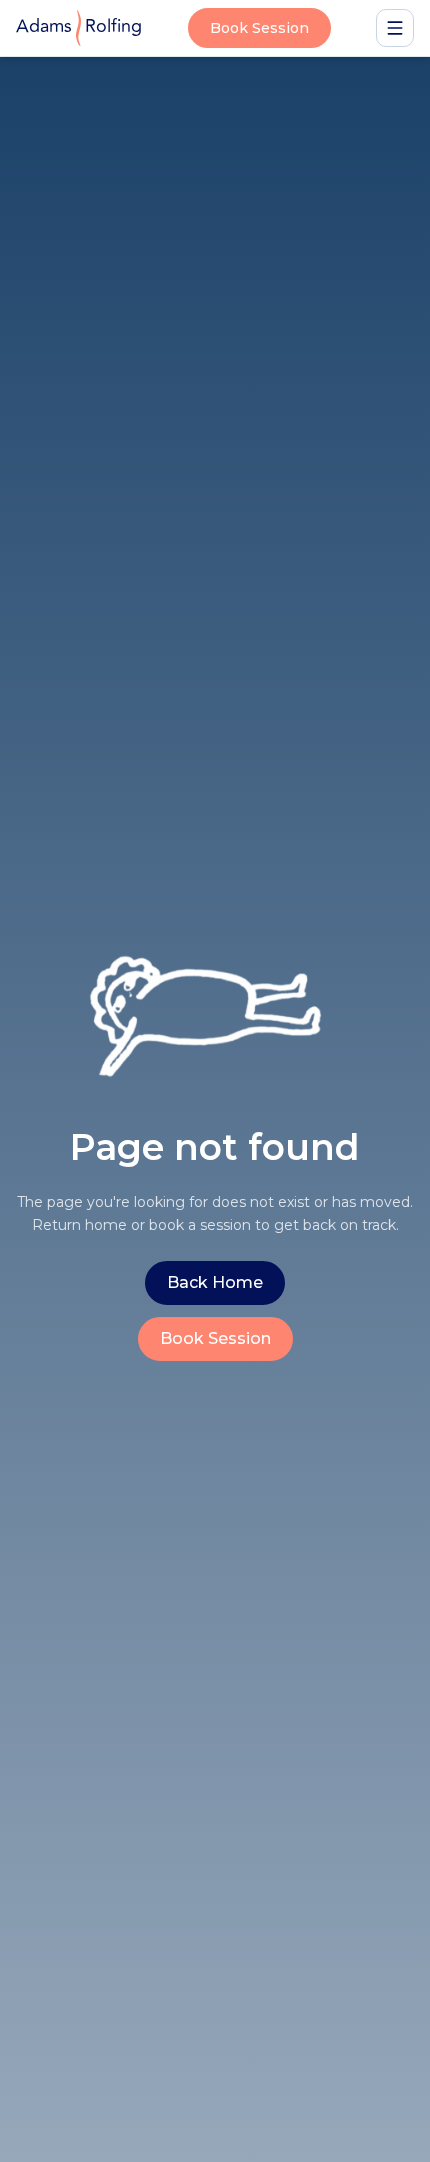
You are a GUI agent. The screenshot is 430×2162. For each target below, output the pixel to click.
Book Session (259, 28)
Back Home (215, 1282)
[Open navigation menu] (395, 28)
